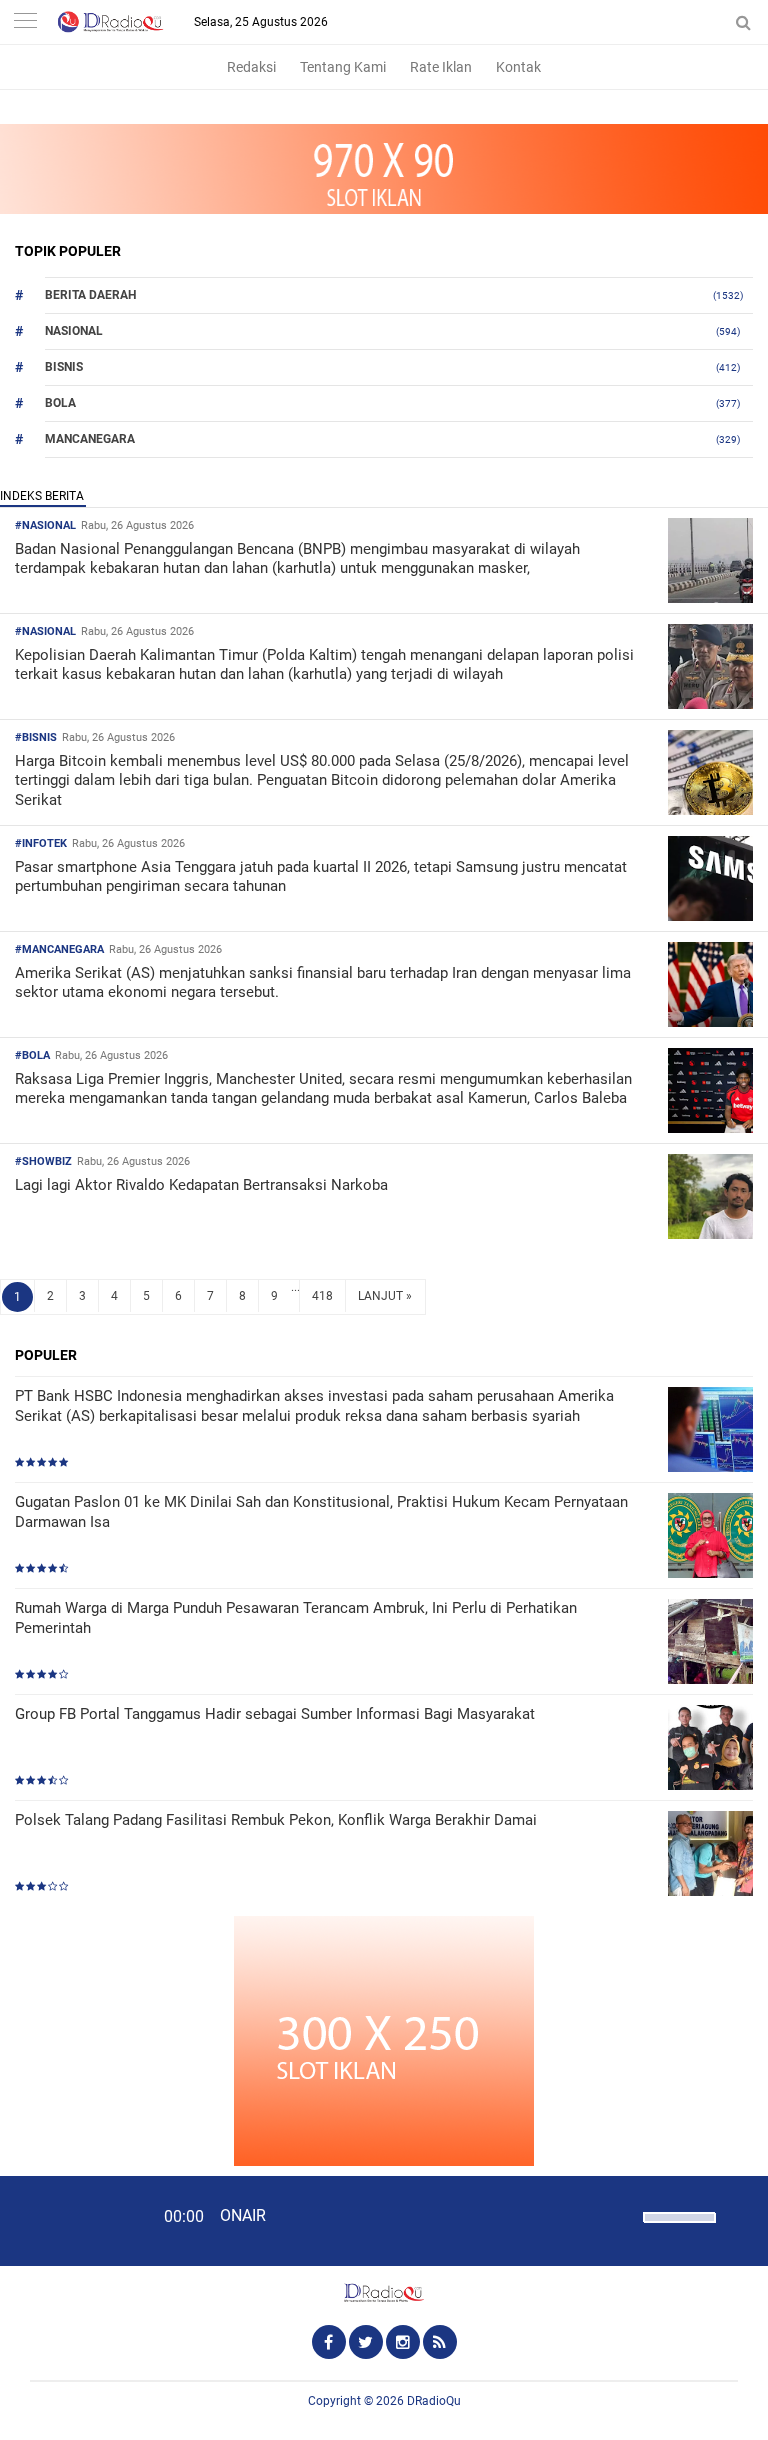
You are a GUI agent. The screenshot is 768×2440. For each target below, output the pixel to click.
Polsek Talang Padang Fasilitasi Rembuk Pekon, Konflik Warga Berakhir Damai (276, 1820)
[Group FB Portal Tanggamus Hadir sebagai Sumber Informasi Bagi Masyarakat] (710, 1749)
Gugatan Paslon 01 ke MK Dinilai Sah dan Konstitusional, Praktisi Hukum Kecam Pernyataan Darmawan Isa (321, 1512)
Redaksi (251, 67)
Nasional (74, 331)
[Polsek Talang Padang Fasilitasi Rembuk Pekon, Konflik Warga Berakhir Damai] (710, 1855)
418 (322, 1296)
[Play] (65, 2220)
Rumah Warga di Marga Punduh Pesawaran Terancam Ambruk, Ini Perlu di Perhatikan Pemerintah (296, 1618)
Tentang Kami (343, 67)
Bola (60, 403)
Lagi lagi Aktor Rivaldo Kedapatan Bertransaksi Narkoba (201, 1185)
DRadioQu (434, 2401)
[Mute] (621, 2215)
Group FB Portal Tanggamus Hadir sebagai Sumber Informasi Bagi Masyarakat (275, 1714)
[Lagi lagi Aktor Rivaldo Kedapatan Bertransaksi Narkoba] (710, 1233)
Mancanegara (90, 439)
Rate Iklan (441, 67)
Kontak (518, 67)
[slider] (678, 2230)
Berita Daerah (90, 295)
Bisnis (64, 367)
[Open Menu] (25, 22)
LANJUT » (385, 1296)
